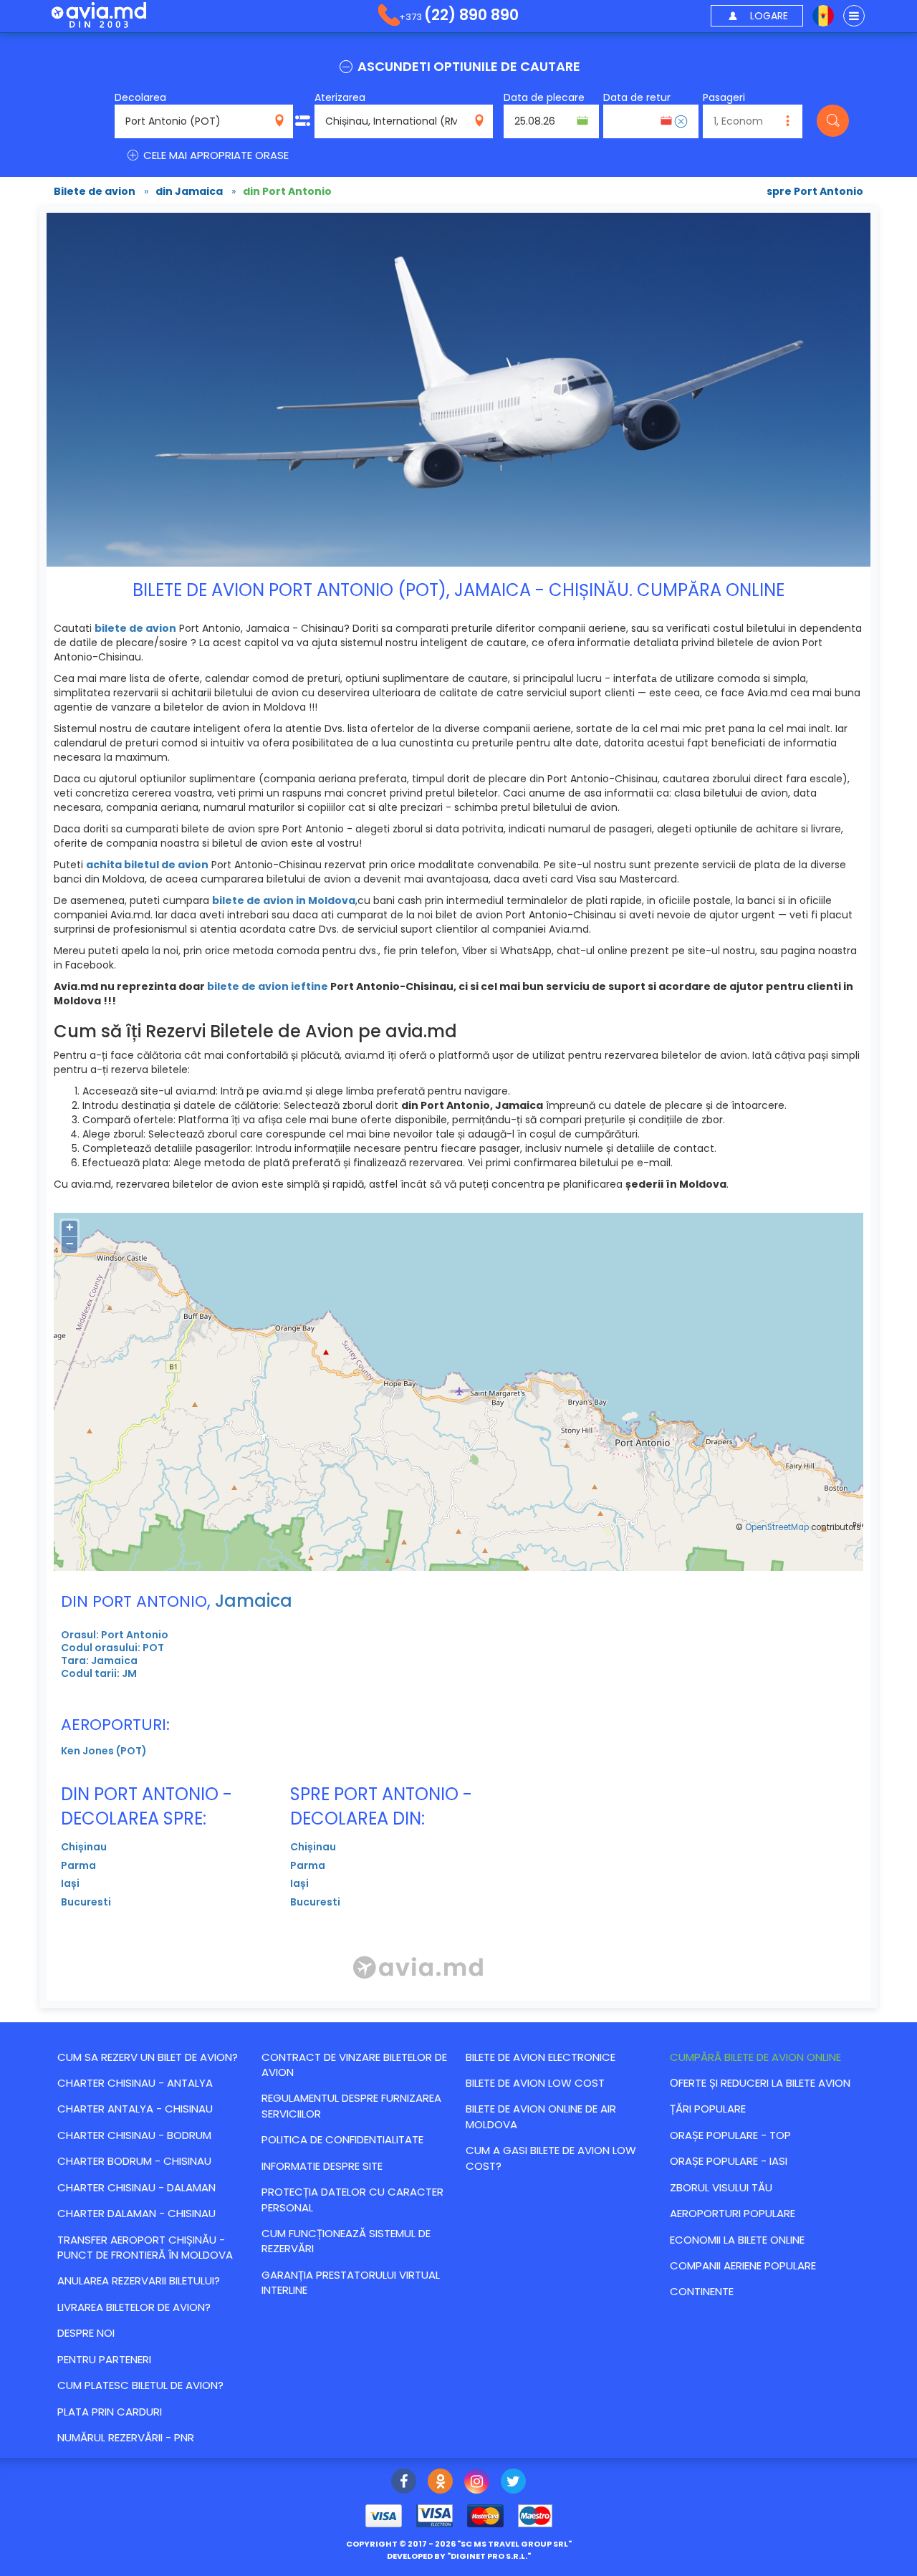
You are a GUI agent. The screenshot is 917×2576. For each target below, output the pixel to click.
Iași (70, 1883)
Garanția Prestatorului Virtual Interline (351, 2282)
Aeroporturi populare (733, 2213)
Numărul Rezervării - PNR (126, 2437)
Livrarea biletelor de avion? (134, 2307)
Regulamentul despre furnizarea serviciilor (351, 2105)
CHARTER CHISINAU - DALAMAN (136, 2187)
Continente (702, 2291)
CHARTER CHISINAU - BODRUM (134, 2135)
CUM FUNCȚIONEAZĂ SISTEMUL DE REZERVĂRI (346, 2241)
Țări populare (708, 2109)
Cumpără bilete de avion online (755, 2057)
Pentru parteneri (104, 2359)
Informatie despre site (322, 2166)
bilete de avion (135, 628)
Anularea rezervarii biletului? (139, 2281)
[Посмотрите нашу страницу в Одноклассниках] (440, 2483)
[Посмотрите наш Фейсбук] (404, 2483)
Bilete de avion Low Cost (535, 2083)
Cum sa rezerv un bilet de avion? (148, 2057)
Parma (78, 1865)
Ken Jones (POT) (104, 1751)
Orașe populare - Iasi (729, 2161)
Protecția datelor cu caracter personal (352, 2199)
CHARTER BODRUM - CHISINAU (134, 2161)
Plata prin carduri (110, 2412)
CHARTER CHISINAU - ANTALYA (135, 2083)
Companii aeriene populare (743, 2265)
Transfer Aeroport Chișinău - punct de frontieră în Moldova (145, 2247)
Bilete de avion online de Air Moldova (541, 2116)
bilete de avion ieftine (268, 986)
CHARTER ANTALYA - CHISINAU (135, 2109)
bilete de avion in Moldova (284, 900)
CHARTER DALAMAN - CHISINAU (136, 2213)
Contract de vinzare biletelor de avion (354, 2065)
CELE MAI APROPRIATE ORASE (215, 155)
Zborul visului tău (721, 2187)
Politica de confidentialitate (342, 2139)
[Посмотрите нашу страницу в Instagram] (477, 2483)
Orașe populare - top (730, 2135)
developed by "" (459, 2556)
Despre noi (86, 2333)
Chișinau (84, 1847)
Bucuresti (86, 1902)
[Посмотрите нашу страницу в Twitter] (513, 2483)
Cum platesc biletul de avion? (140, 2385)
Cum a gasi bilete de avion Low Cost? (551, 2158)
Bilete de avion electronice (541, 2057)
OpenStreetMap (777, 1527)
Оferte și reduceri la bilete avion (760, 2083)
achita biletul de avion (147, 865)
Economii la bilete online (737, 2240)
